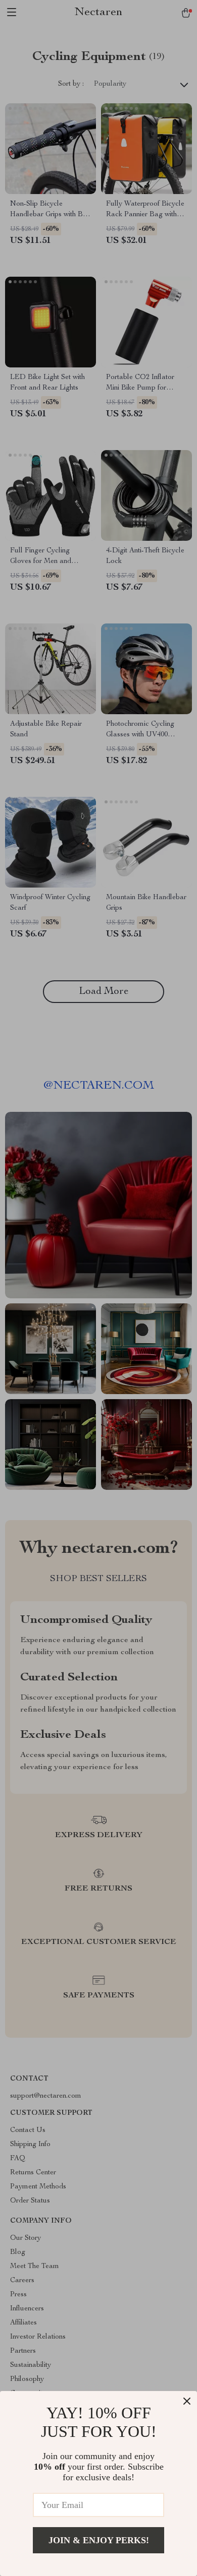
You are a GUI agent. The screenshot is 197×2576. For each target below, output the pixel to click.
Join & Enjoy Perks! (99, 2540)
